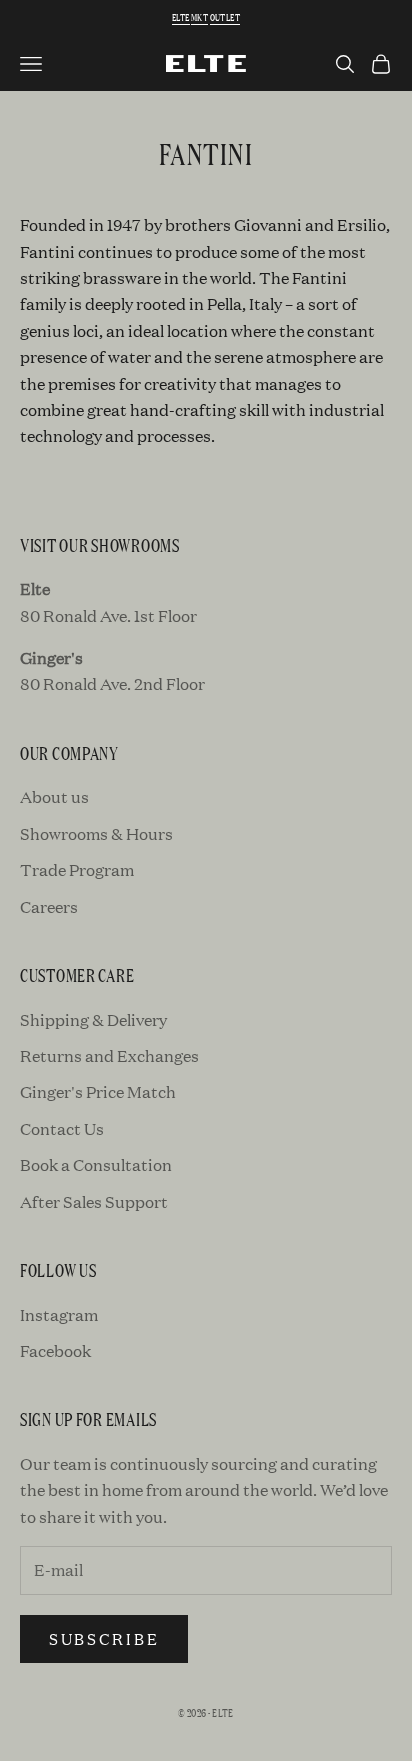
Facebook (55, 1350)
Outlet (225, 17)
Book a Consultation (96, 1164)
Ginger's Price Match (98, 1091)
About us (54, 796)
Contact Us (62, 1128)
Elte (181, 17)
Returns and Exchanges (109, 1055)
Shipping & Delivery (93, 1019)
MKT (199, 17)
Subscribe (104, 1638)
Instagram (59, 1314)
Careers (49, 906)
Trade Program (77, 869)
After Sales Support (94, 1201)
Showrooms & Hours (96, 833)
